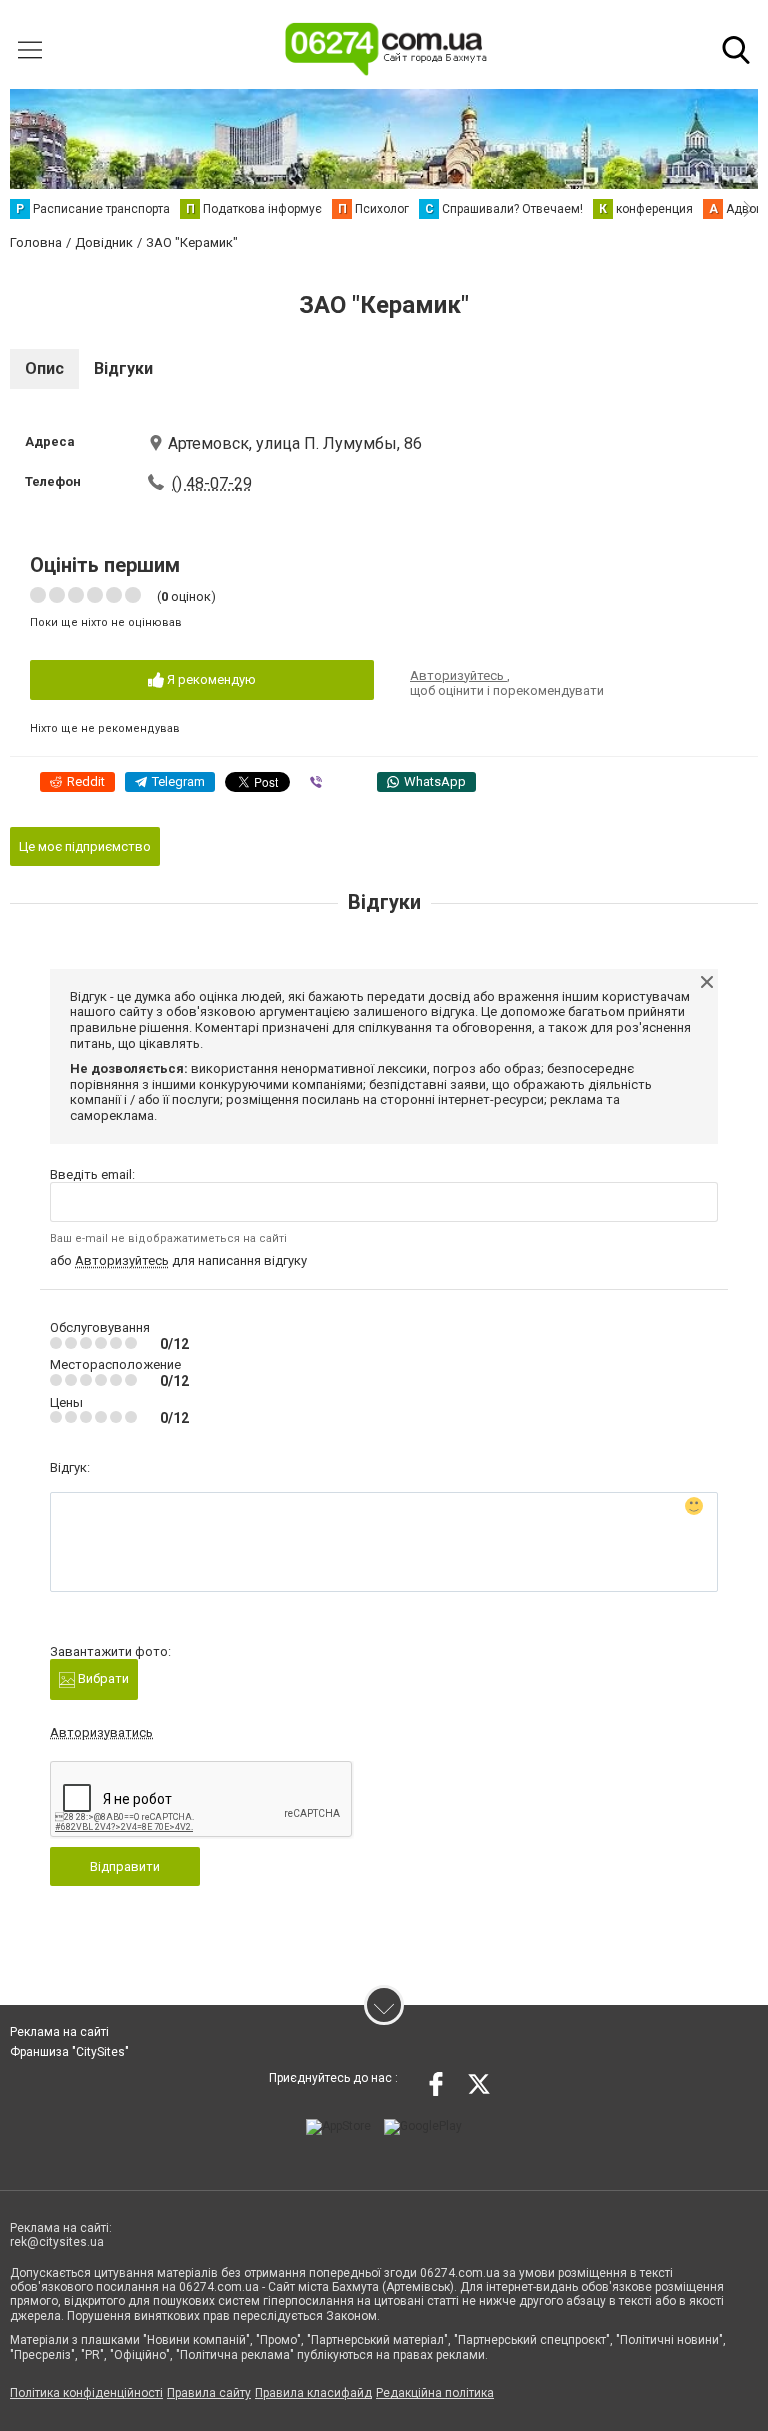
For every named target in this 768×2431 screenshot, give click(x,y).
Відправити (125, 1866)
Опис (44, 368)
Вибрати (102, 1678)
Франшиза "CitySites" (69, 2052)
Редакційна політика (435, 2393)
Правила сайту (209, 2393)
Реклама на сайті (59, 2032)
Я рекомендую (210, 679)
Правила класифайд (313, 2393)
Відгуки (123, 368)
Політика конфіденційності (86, 2393)
